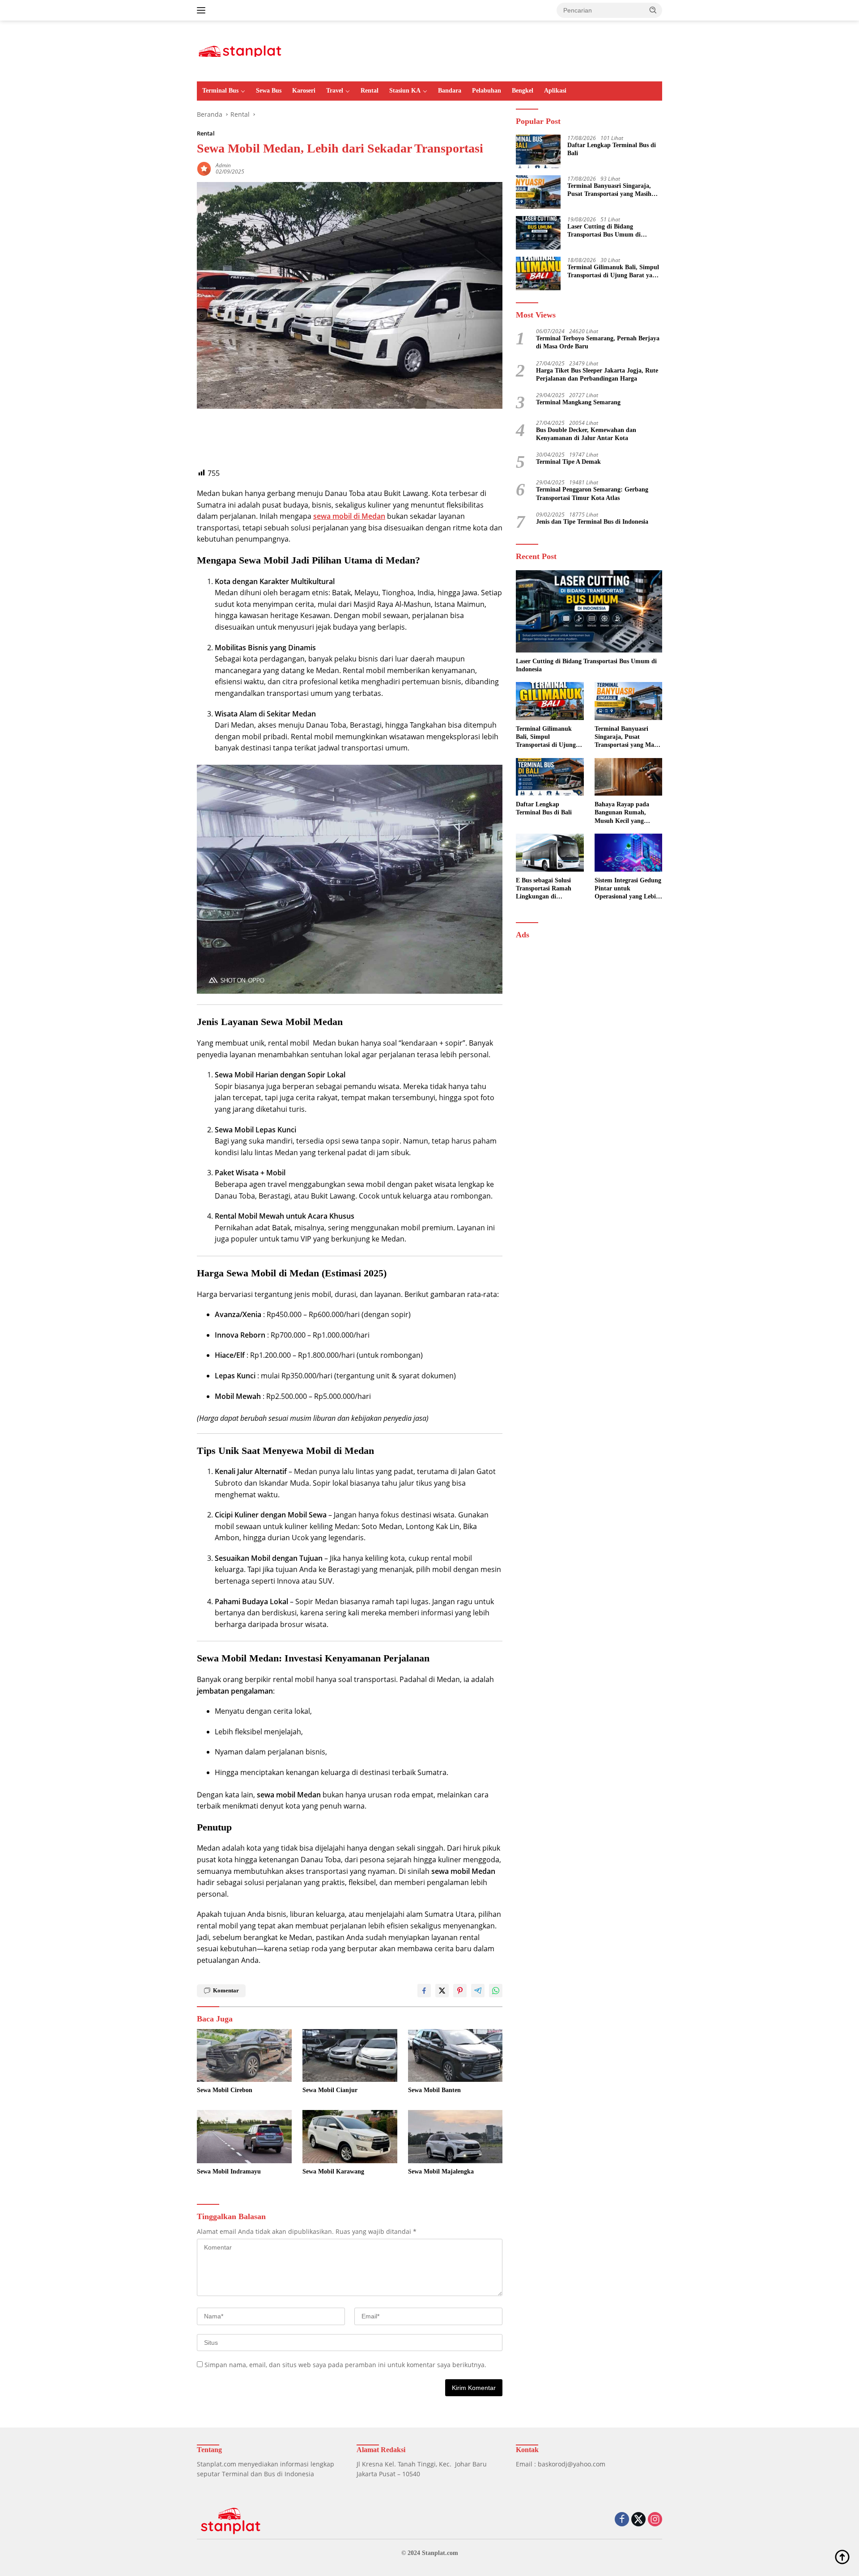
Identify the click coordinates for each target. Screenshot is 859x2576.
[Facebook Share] (424, 1991)
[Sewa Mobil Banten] (455, 2056)
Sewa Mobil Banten (434, 2090)
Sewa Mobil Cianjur (330, 2090)
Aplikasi (555, 91)
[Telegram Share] (478, 1991)
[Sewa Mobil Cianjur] (350, 2056)
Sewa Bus (269, 91)
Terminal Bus (220, 91)
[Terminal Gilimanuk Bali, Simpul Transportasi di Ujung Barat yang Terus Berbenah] (538, 273)
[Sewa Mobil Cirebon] (244, 2056)
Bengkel (523, 91)
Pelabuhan (487, 91)
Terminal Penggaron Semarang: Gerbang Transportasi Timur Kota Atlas (592, 493)
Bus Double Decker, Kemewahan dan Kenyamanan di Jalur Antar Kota (586, 434)
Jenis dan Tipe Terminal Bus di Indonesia (592, 521)
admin (223, 165)
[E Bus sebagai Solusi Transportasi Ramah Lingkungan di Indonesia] (550, 853)
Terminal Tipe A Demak (568, 461)
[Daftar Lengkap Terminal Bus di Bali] (538, 151)
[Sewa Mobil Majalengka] (455, 2137)
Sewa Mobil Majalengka (441, 2171)
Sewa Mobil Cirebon (225, 2090)
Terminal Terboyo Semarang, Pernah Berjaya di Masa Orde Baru (598, 342)
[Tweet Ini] (442, 1991)
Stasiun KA (405, 91)
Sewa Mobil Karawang (333, 2171)
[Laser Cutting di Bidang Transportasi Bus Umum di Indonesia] (538, 233)
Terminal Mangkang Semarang (578, 402)
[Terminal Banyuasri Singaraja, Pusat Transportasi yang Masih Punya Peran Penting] (538, 192)
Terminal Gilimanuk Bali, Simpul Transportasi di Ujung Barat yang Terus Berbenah (613, 271)
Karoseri (304, 91)
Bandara (450, 91)
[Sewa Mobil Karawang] (350, 2137)
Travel (335, 91)
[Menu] (203, 10)
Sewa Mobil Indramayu (229, 2171)
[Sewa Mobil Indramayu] (244, 2137)
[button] (653, 10)
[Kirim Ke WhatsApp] (496, 1991)
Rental (370, 91)
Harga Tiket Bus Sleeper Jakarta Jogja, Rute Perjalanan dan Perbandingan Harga (597, 374)
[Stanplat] (240, 50)
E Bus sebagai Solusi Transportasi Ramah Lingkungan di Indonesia (544, 889)
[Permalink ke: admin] (204, 168)
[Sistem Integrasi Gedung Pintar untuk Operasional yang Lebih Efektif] (628, 853)
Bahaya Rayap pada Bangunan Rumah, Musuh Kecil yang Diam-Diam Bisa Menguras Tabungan (623, 813)
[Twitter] (638, 2520)
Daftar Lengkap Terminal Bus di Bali (612, 149)
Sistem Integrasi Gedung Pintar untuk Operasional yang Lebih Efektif (628, 889)
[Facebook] (622, 2520)
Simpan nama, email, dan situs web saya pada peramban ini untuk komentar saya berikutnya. (345, 2365)
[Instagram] (655, 2520)
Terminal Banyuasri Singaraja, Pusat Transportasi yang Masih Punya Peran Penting (609, 190)
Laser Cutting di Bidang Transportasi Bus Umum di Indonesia (604, 231)
